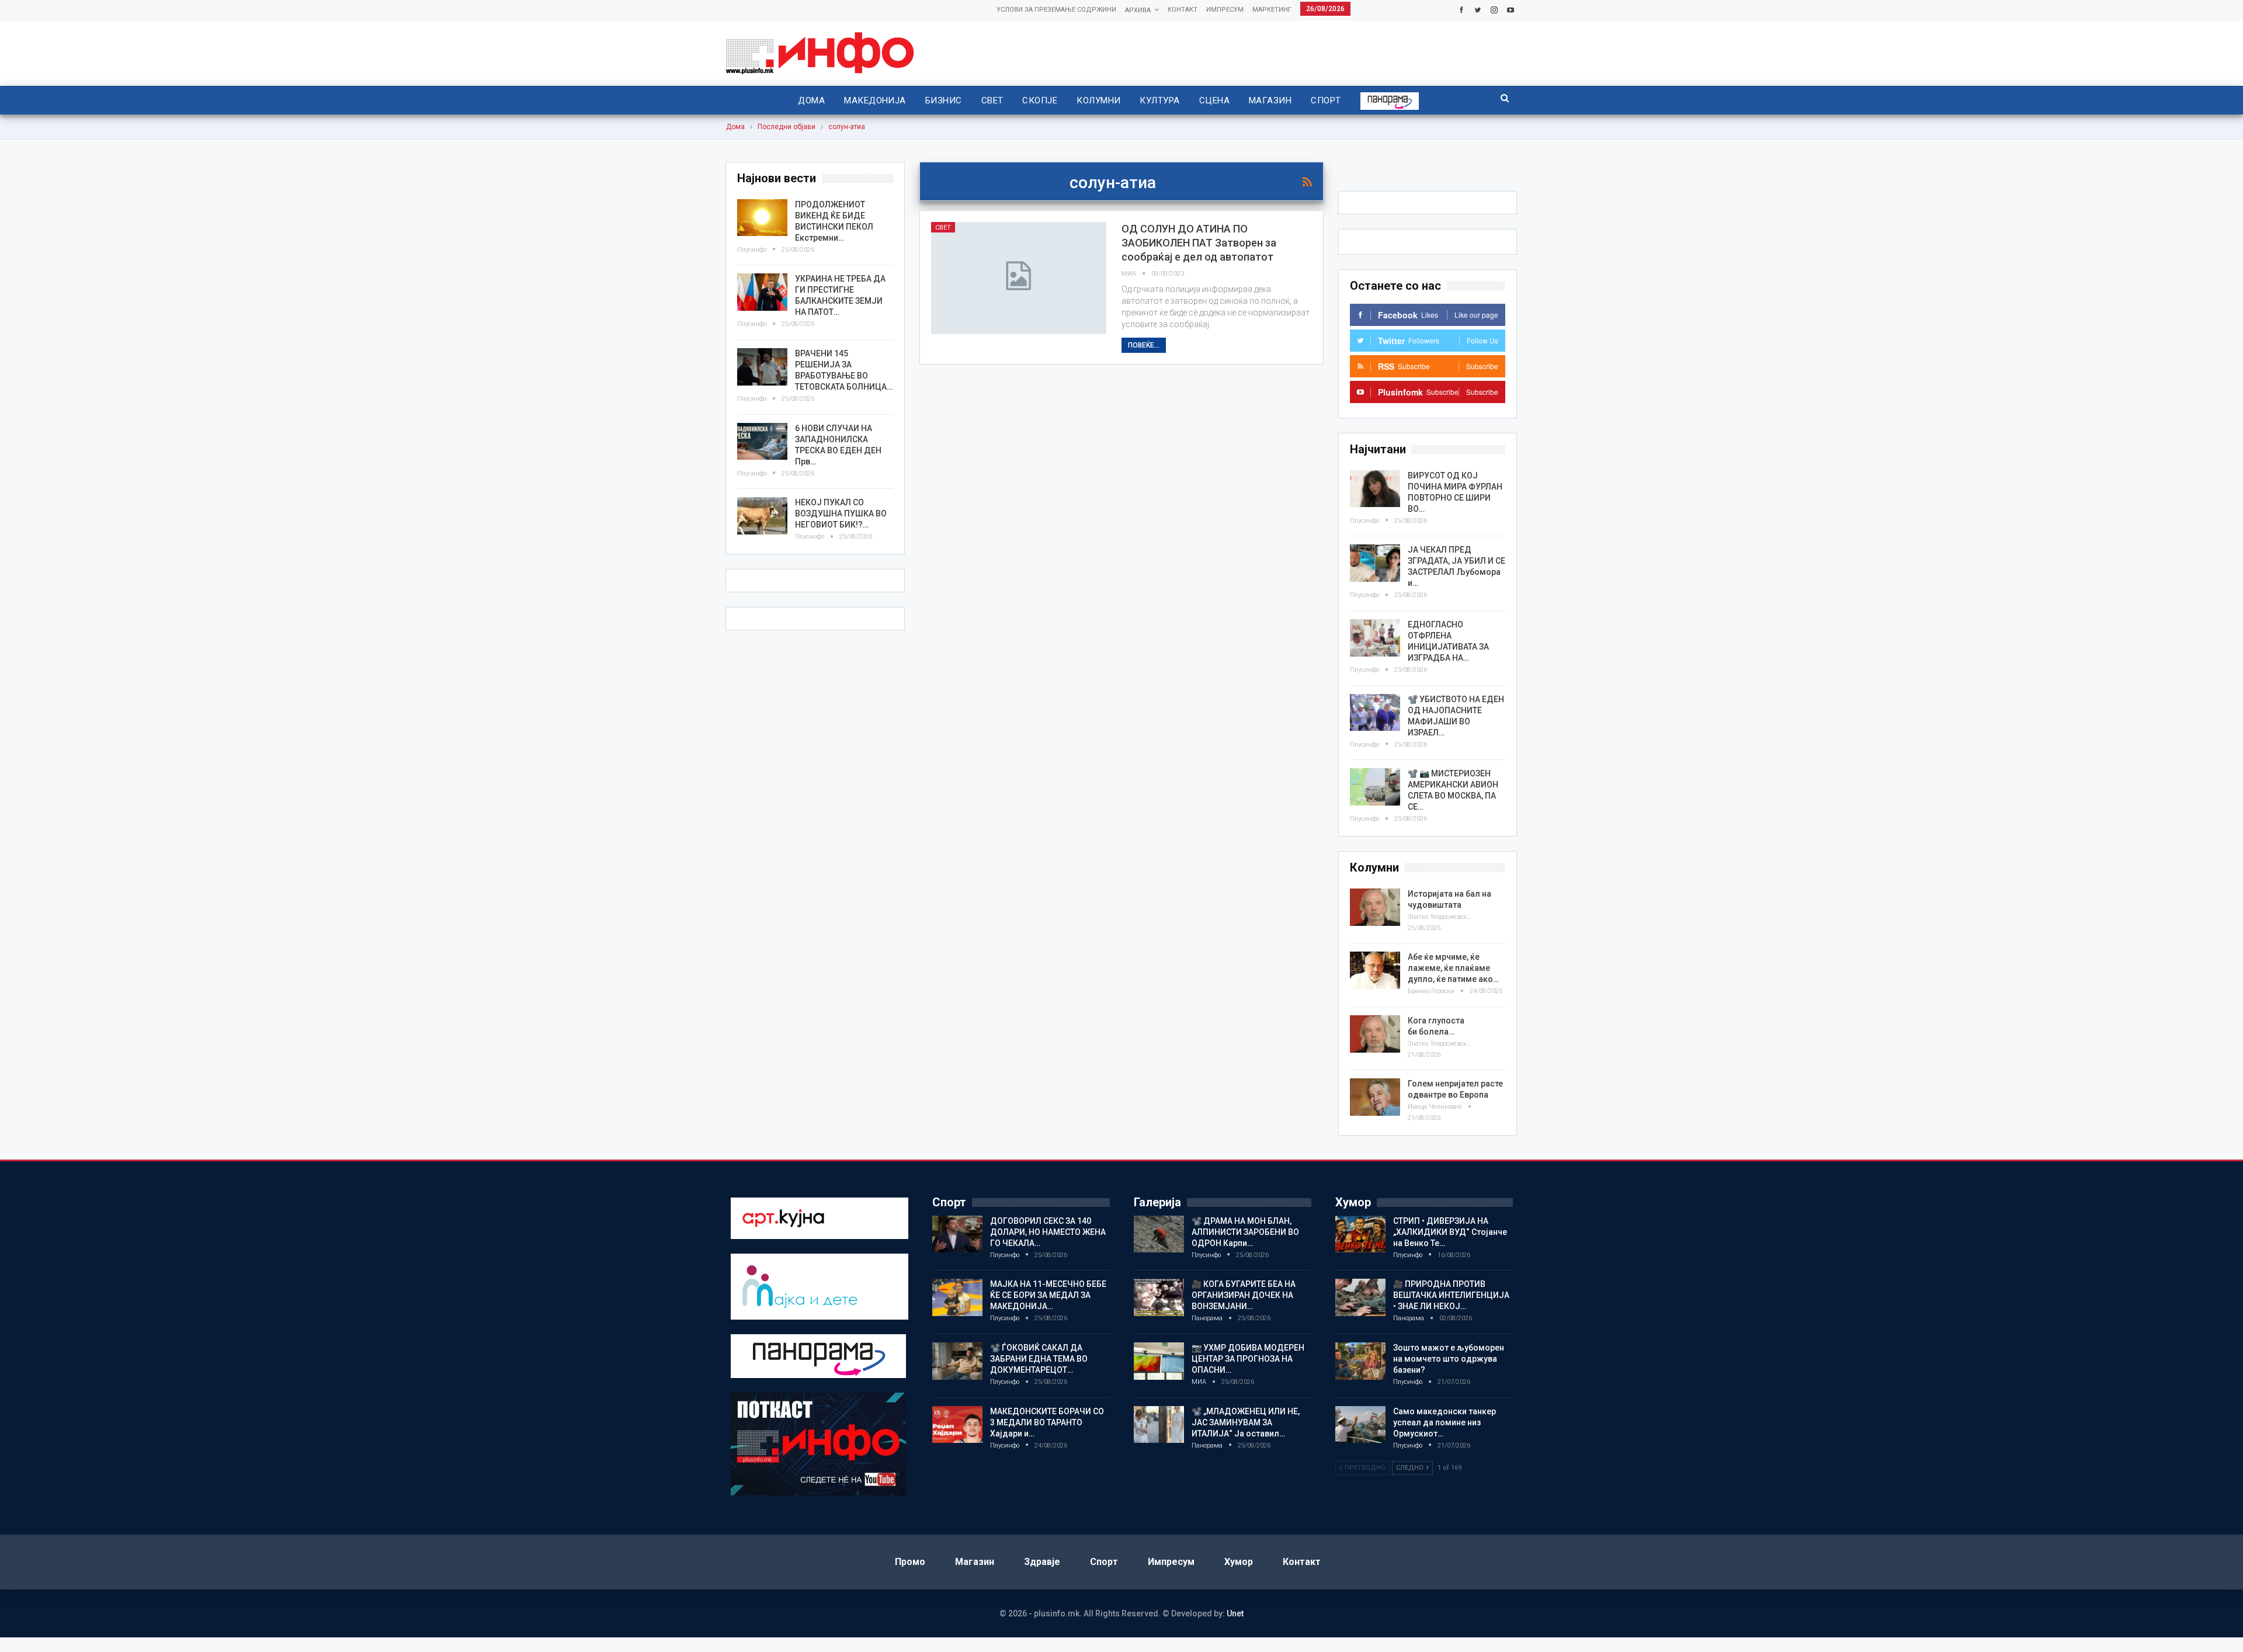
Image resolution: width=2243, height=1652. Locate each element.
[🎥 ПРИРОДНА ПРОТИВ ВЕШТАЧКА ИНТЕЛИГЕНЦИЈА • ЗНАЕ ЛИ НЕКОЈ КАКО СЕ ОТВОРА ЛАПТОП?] (1360, 1297)
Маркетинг (1272, 10)
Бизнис (944, 100)
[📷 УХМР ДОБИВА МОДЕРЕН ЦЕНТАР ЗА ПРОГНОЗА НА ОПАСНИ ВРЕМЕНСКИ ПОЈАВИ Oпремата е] (1159, 1361)
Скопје (1040, 100)
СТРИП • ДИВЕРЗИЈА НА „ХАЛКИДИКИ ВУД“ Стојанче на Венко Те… (1450, 1232)
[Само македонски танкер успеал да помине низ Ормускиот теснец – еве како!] (1360, 1425)
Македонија (875, 100)
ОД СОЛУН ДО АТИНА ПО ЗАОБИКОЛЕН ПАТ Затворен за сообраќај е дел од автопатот (1199, 243)
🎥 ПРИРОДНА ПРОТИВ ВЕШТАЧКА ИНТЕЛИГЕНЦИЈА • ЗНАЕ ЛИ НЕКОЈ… (1451, 1295)
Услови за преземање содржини (1056, 10)
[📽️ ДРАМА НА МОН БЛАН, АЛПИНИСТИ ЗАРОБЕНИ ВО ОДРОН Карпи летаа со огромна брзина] (1159, 1234)
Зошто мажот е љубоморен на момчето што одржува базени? (1449, 1359)
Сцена (1214, 100)
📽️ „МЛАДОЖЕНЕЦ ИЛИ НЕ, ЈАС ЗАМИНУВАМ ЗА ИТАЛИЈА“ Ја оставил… (1246, 1422)
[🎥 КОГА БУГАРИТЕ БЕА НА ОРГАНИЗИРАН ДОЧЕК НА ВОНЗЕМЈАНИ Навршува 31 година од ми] (1159, 1297)
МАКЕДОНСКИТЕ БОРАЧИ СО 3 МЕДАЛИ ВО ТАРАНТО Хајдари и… (1047, 1422)
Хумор (1239, 1562)
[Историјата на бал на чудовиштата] (1375, 907)
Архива (1138, 10)
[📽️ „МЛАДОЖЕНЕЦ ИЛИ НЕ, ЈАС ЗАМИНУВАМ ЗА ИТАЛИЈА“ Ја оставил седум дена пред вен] (1159, 1425)
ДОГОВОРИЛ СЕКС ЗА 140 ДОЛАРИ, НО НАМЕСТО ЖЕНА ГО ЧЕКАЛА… (1048, 1232)
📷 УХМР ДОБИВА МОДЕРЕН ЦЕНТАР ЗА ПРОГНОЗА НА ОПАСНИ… (1248, 1359)
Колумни (1098, 100)
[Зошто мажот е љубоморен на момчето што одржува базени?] (1360, 1361)
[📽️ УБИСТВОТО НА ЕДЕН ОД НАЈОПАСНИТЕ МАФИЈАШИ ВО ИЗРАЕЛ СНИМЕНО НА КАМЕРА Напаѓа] (1375, 713)
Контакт (1183, 10)
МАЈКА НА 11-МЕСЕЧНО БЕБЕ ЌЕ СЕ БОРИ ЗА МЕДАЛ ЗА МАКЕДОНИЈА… (1048, 1295)
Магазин (1270, 100)
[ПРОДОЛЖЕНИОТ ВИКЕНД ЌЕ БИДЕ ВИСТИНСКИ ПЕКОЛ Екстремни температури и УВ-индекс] (762, 218)
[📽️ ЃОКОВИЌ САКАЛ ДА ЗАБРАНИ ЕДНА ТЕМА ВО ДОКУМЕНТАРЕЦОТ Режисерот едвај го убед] (957, 1361)
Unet (1235, 1613)
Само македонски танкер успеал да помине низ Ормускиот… (1445, 1422)
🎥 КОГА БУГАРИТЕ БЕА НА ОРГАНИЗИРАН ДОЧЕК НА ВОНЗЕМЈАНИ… (1244, 1295)
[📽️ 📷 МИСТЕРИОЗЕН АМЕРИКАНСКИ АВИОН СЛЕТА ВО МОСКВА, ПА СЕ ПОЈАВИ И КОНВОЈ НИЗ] (1375, 787)
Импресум (1225, 10)
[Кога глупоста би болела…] (1375, 1034)
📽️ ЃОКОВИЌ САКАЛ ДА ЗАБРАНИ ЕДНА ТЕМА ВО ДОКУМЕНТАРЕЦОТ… (1039, 1359)
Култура (1159, 100)
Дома (811, 100)
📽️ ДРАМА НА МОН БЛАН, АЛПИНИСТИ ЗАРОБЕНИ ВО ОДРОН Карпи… (1245, 1232)
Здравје (1042, 1562)
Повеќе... (1144, 345)
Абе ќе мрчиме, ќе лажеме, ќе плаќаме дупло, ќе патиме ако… (1453, 968)
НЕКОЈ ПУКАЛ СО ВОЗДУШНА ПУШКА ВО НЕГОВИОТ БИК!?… (841, 513)
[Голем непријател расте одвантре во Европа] (1375, 1097)
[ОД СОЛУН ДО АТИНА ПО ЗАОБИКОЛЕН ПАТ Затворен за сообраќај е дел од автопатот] (1019, 278)
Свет (992, 100)
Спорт (1326, 100)
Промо (910, 1562)
